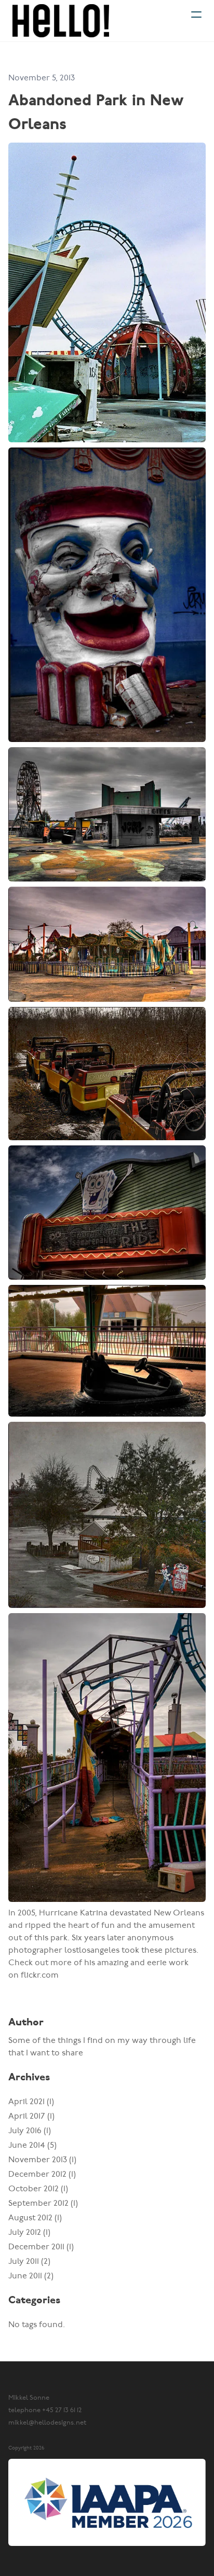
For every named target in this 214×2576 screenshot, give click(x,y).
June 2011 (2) (31, 2276)
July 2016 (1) (30, 2131)
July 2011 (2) (29, 2262)
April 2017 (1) (31, 2116)
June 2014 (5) (32, 2145)
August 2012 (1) (35, 2218)
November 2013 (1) (42, 2160)
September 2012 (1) (43, 2203)
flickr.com (40, 1975)
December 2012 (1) (42, 2174)
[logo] (61, 21)
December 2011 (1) (41, 2247)
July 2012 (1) (29, 2232)
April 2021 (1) (31, 2102)
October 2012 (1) (38, 2189)
